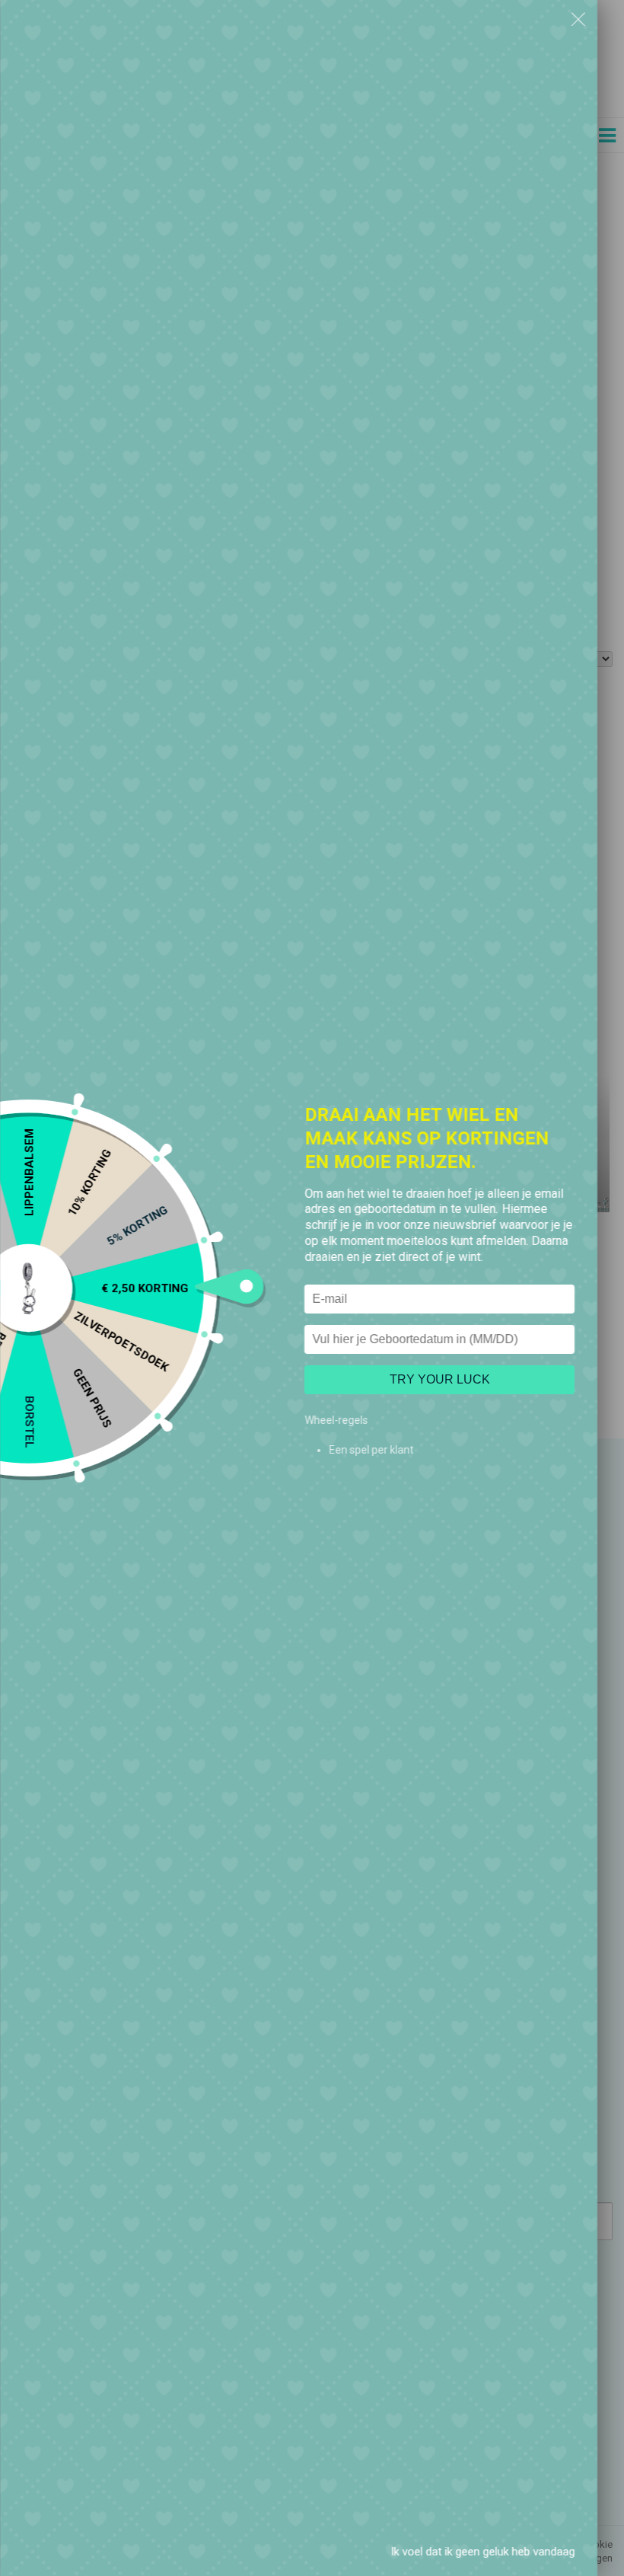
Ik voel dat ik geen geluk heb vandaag (482, 2552)
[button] (578, 19)
